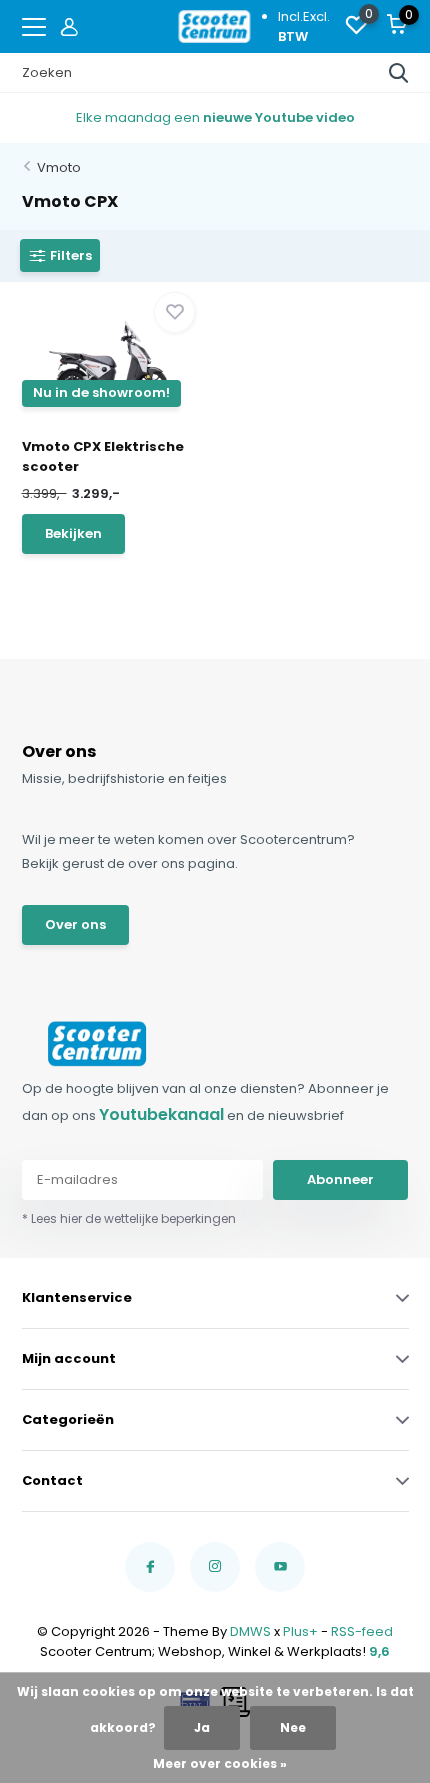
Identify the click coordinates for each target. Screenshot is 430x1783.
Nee (293, 1727)
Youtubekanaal (161, 1114)
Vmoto (59, 167)
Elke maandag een (215, 117)
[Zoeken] (399, 73)
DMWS (250, 1631)
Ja (202, 1727)
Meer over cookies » (220, 1763)
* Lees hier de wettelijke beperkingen (129, 1218)
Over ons (75, 924)
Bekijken (73, 533)
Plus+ (300, 1631)
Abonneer (340, 1179)
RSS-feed (362, 1631)
